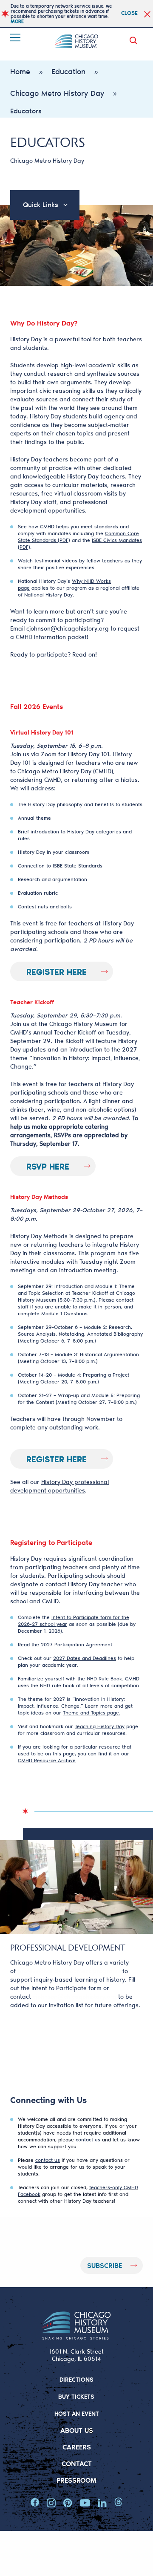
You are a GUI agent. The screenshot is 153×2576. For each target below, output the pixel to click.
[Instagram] (51, 2503)
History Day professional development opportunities (59, 1486)
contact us (88, 2139)
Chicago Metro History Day (57, 93)
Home (20, 71)
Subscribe (105, 2265)
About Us (77, 2430)
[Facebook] (35, 2503)
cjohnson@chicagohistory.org (68, 628)
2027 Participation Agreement (76, 1644)
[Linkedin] (102, 2503)
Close (129, 13)
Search (135, 40)
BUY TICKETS (76, 2396)
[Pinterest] (68, 2503)
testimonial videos (56, 560)
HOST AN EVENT (77, 2413)
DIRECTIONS (76, 2379)
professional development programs (69, 1971)
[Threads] (118, 2503)
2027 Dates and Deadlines (85, 1658)
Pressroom (76, 2480)
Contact (77, 2463)
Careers (77, 2447)
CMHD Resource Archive (47, 1760)
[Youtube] (85, 2503)
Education (68, 71)
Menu (16, 37)
